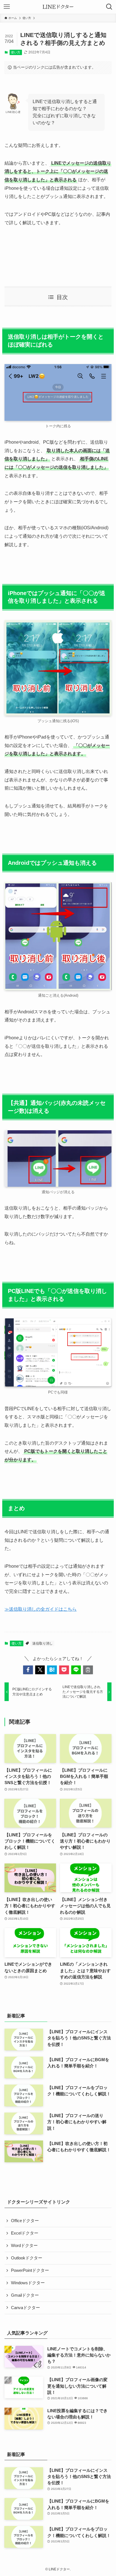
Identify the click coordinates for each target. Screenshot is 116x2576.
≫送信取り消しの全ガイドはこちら (41, 1609)
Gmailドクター (25, 2295)
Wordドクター (24, 2246)
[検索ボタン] (109, 7)
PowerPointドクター (30, 2270)
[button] (28, 1670)
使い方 (16, 52)
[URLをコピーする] (88, 1670)
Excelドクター (25, 2233)
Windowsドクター (28, 2283)
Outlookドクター (27, 2258)
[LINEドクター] (58, 7)
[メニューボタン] (7, 7)
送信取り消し (43, 1643)
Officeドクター (25, 2221)
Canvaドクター (25, 2308)
